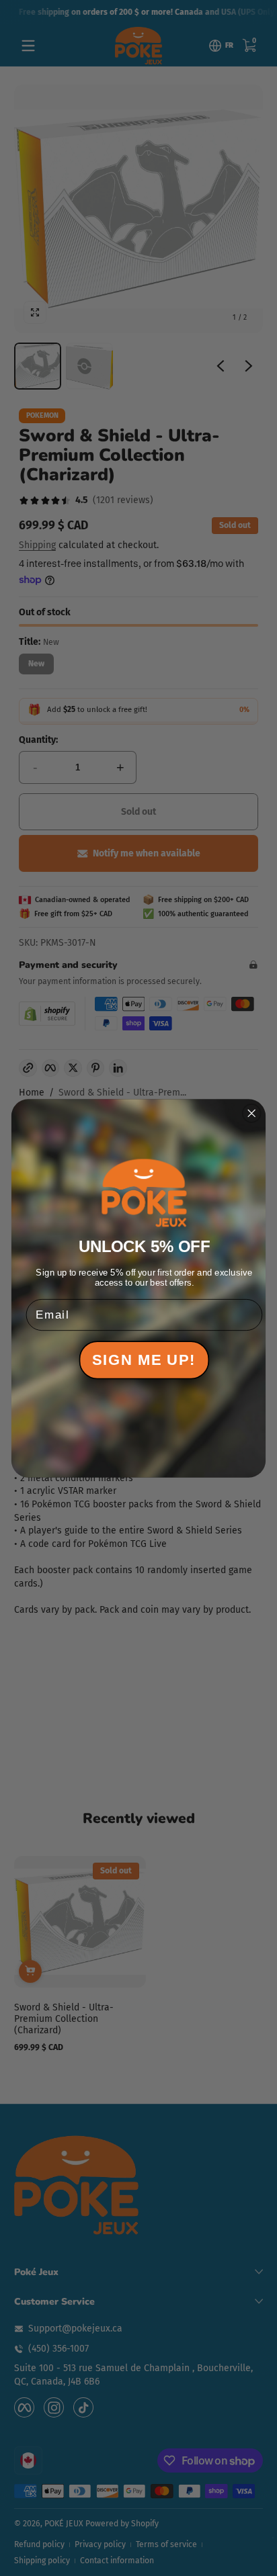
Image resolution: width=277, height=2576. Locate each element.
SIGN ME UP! (144, 1360)
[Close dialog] (252, 1113)
